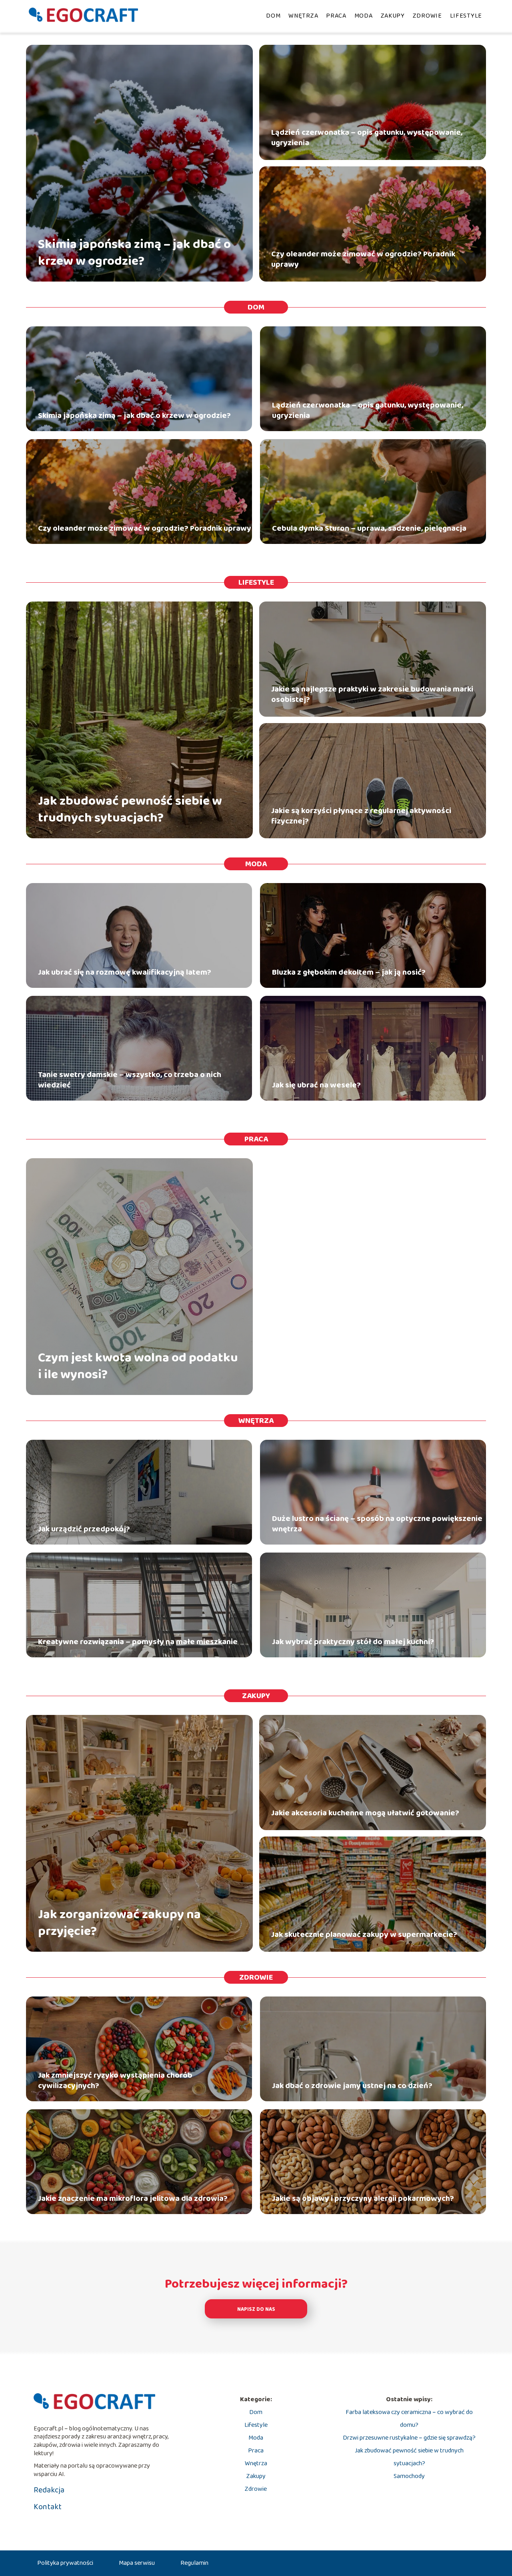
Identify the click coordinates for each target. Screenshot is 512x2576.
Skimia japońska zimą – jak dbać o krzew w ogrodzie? (134, 253)
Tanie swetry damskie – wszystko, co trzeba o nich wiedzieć (130, 1080)
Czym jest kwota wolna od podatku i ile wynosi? (138, 1366)
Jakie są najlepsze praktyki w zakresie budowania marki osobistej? (372, 694)
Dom (273, 16)
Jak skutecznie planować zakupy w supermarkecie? (364, 1934)
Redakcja (49, 2490)
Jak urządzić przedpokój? (84, 1529)
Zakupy (393, 16)
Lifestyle (466, 16)
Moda (364, 16)
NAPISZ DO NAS (256, 2309)
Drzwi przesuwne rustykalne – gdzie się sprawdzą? (409, 2438)
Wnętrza (303, 16)
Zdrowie (427, 16)
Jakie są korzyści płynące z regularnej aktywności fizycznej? (361, 816)
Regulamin (194, 2563)
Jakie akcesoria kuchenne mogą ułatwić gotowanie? (365, 1813)
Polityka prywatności (65, 2563)
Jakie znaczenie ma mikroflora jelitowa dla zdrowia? (133, 2198)
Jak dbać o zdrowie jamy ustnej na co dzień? (352, 2086)
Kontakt (48, 2507)
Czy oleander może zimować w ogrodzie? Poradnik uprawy (363, 259)
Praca (336, 16)
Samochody (409, 2476)
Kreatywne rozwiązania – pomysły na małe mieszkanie (138, 1642)
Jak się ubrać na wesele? (316, 1085)
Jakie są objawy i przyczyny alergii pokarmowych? (363, 2198)
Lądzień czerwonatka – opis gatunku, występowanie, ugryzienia (367, 138)
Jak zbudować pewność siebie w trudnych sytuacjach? (130, 810)
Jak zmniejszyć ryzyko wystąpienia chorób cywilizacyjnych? (115, 2080)
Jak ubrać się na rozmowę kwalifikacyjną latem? (125, 972)
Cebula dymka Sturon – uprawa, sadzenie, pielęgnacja (369, 528)
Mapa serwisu (137, 2563)
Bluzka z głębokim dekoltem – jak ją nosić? (349, 972)
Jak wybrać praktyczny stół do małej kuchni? (353, 1642)
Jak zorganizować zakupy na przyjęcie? (119, 1923)
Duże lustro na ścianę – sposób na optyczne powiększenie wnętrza (377, 1524)
